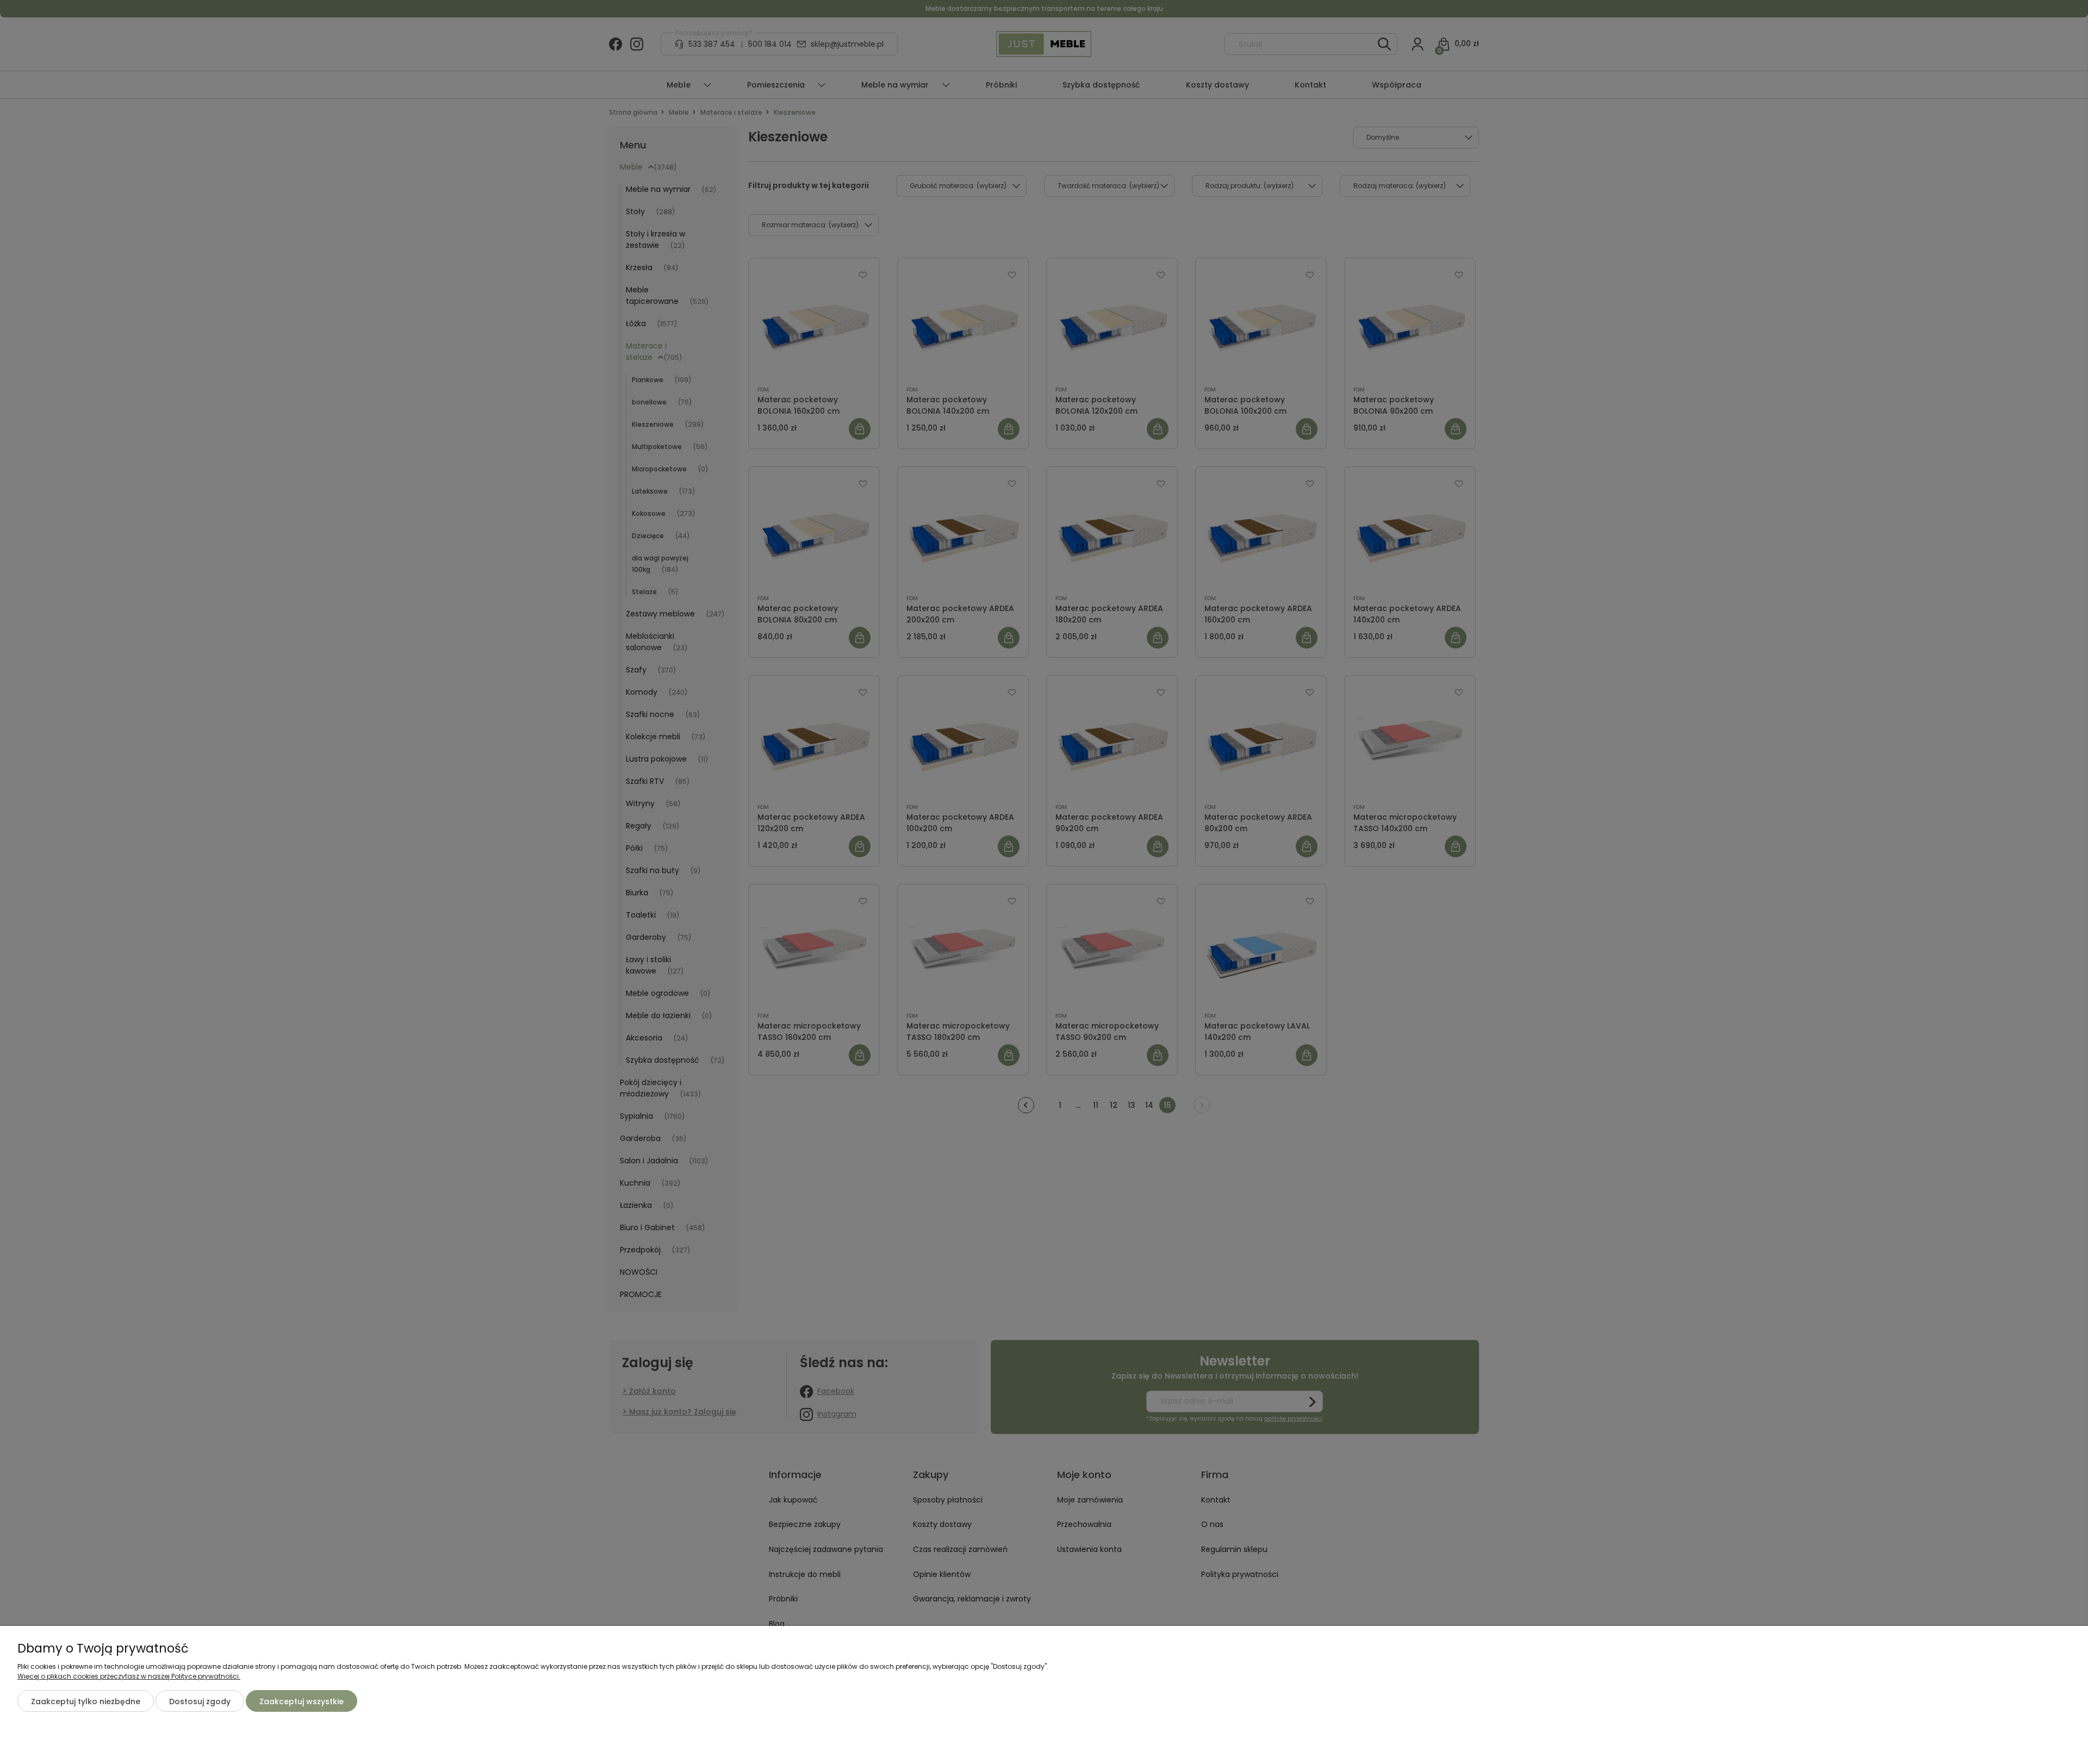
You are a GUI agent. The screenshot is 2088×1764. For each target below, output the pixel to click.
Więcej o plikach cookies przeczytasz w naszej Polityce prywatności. (129, 1676)
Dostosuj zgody (200, 1701)
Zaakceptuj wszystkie (302, 1701)
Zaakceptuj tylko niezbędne (86, 1701)
